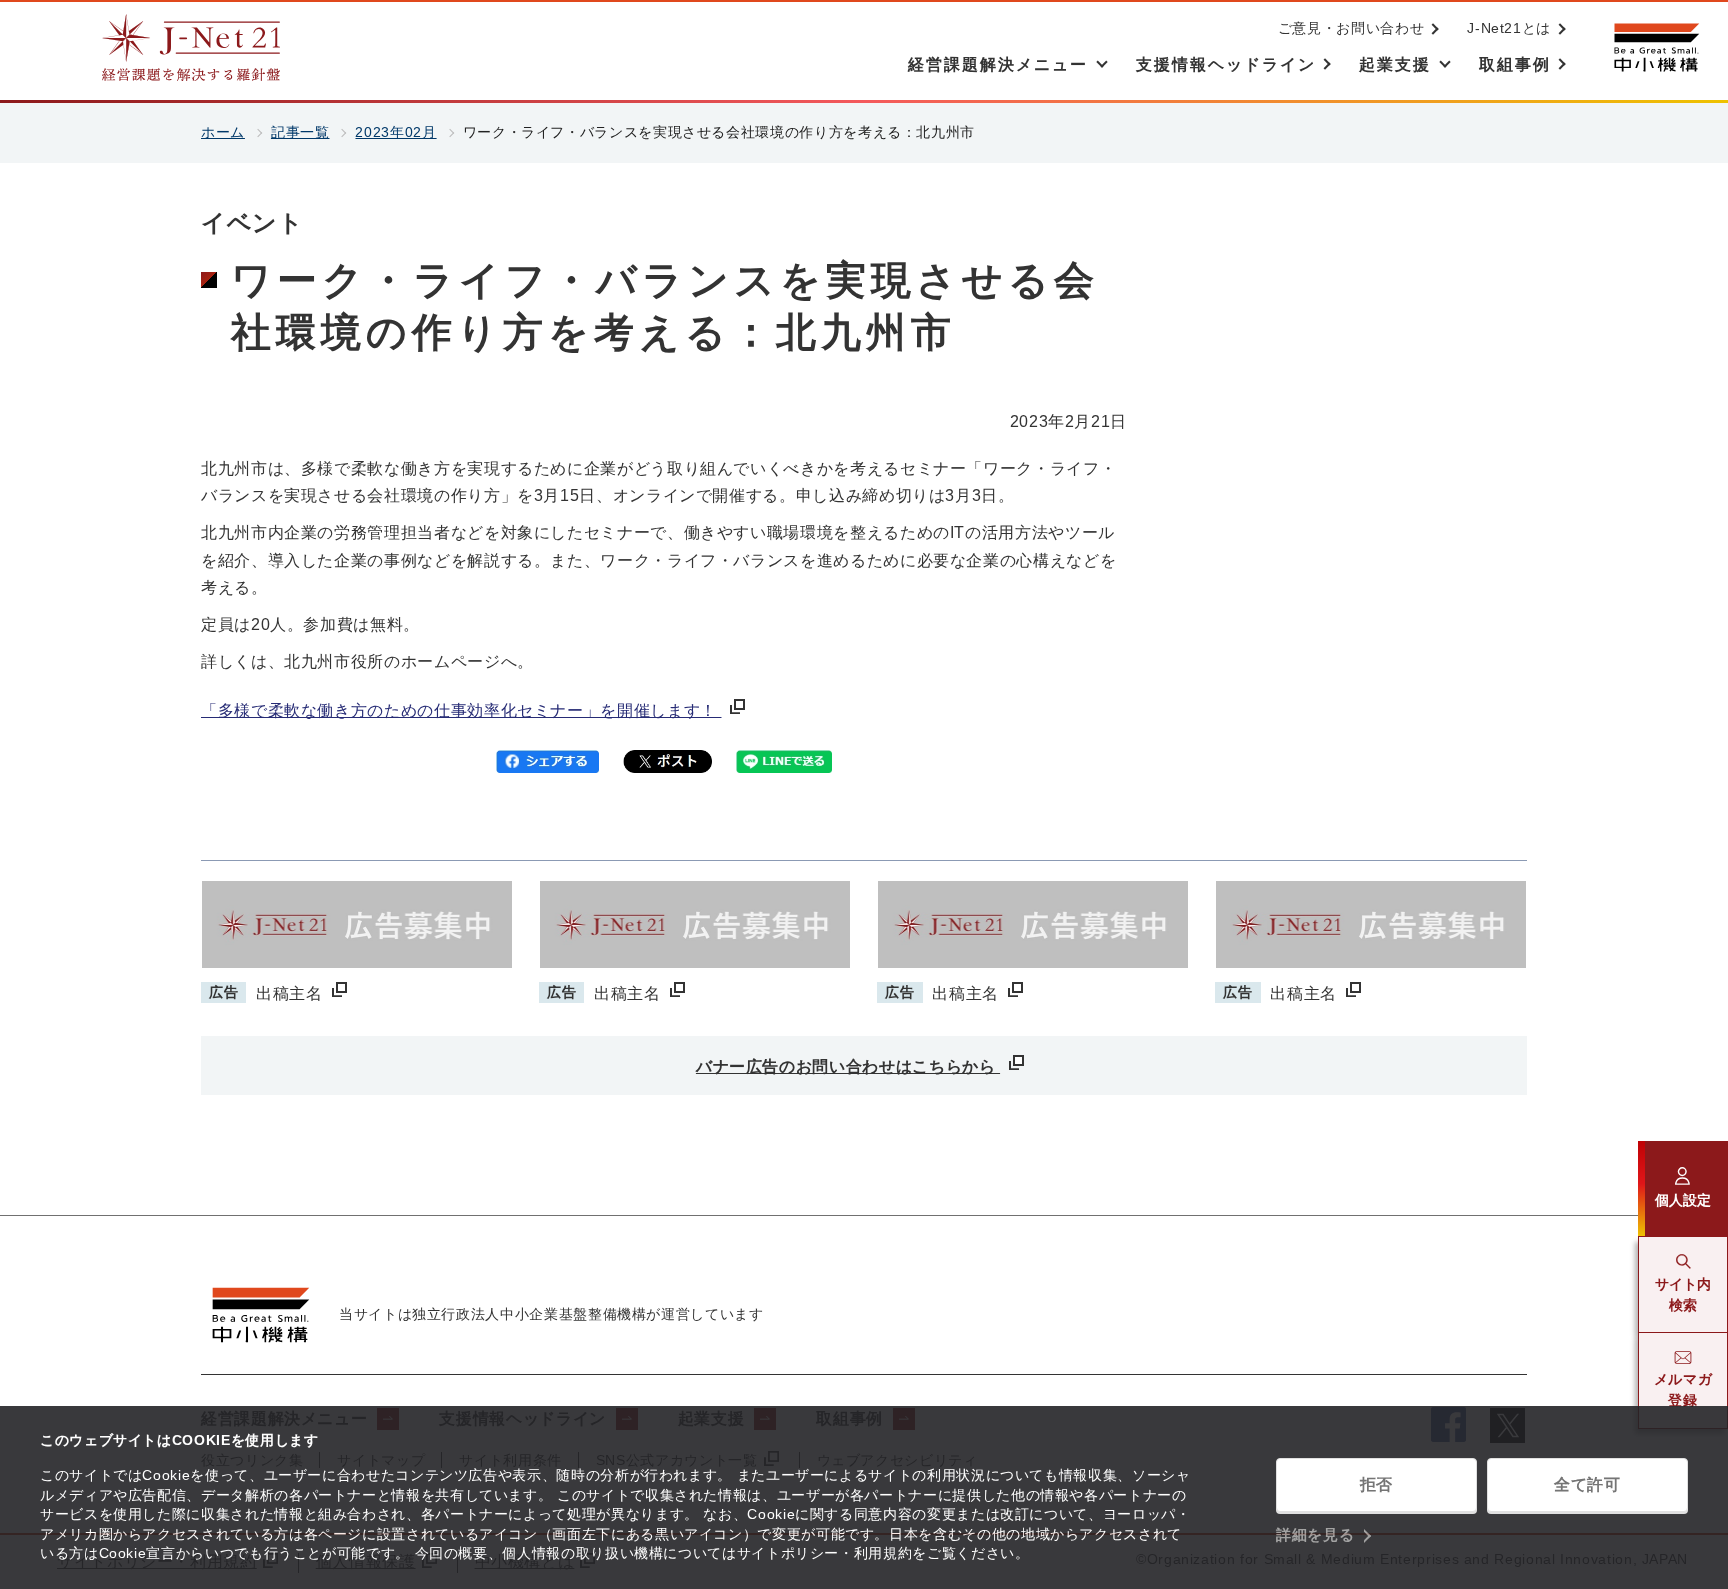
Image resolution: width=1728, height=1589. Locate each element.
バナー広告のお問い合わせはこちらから (848, 1066)
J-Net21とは (1509, 28)
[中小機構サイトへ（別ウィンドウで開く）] (1656, 47)
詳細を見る (1315, 1534)
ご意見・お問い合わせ (1351, 28)
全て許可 (1587, 1484)
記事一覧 (300, 132)
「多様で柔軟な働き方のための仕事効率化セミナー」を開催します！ (461, 710)
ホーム (223, 132)
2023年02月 (395, 132)
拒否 (1376, 1484)
